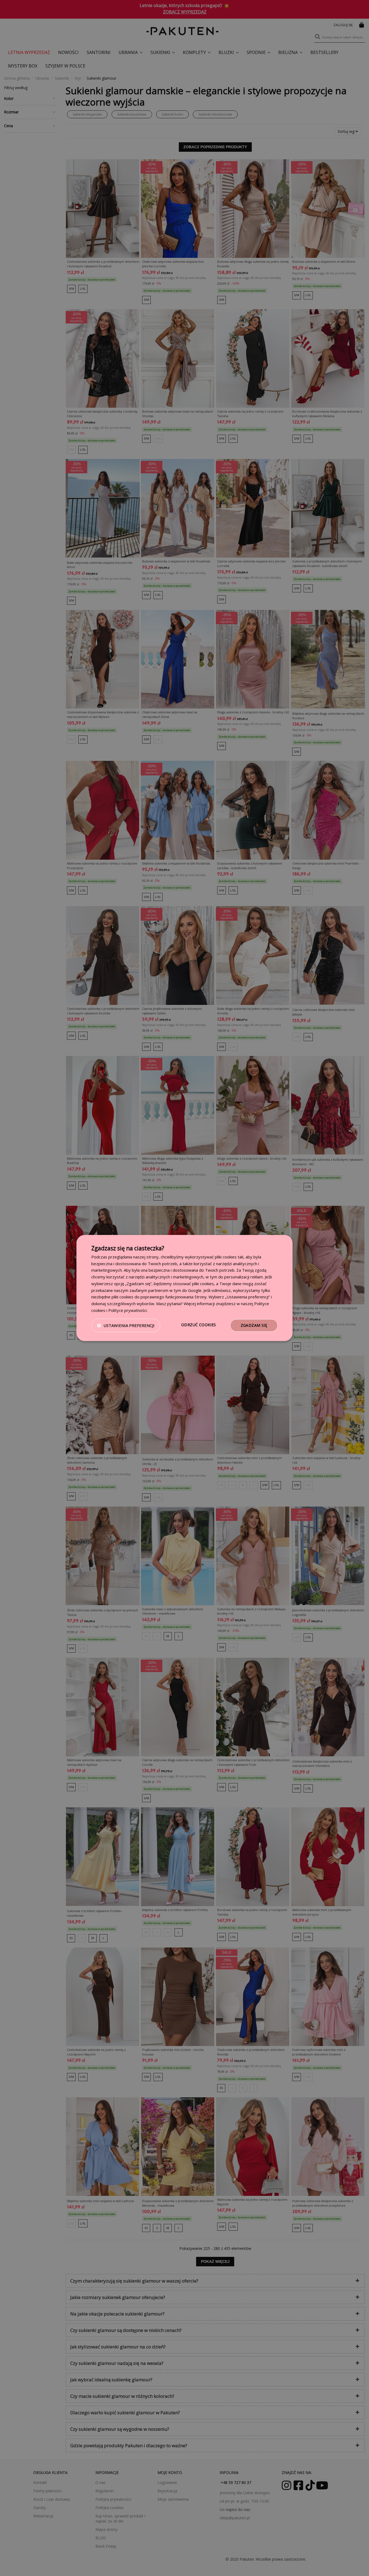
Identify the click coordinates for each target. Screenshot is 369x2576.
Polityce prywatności (128, 1310)
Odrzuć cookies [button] (199, 1325)
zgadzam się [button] (254, 1325)
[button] (126, 1325)
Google (195, 1290)
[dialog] (185, 1288)
